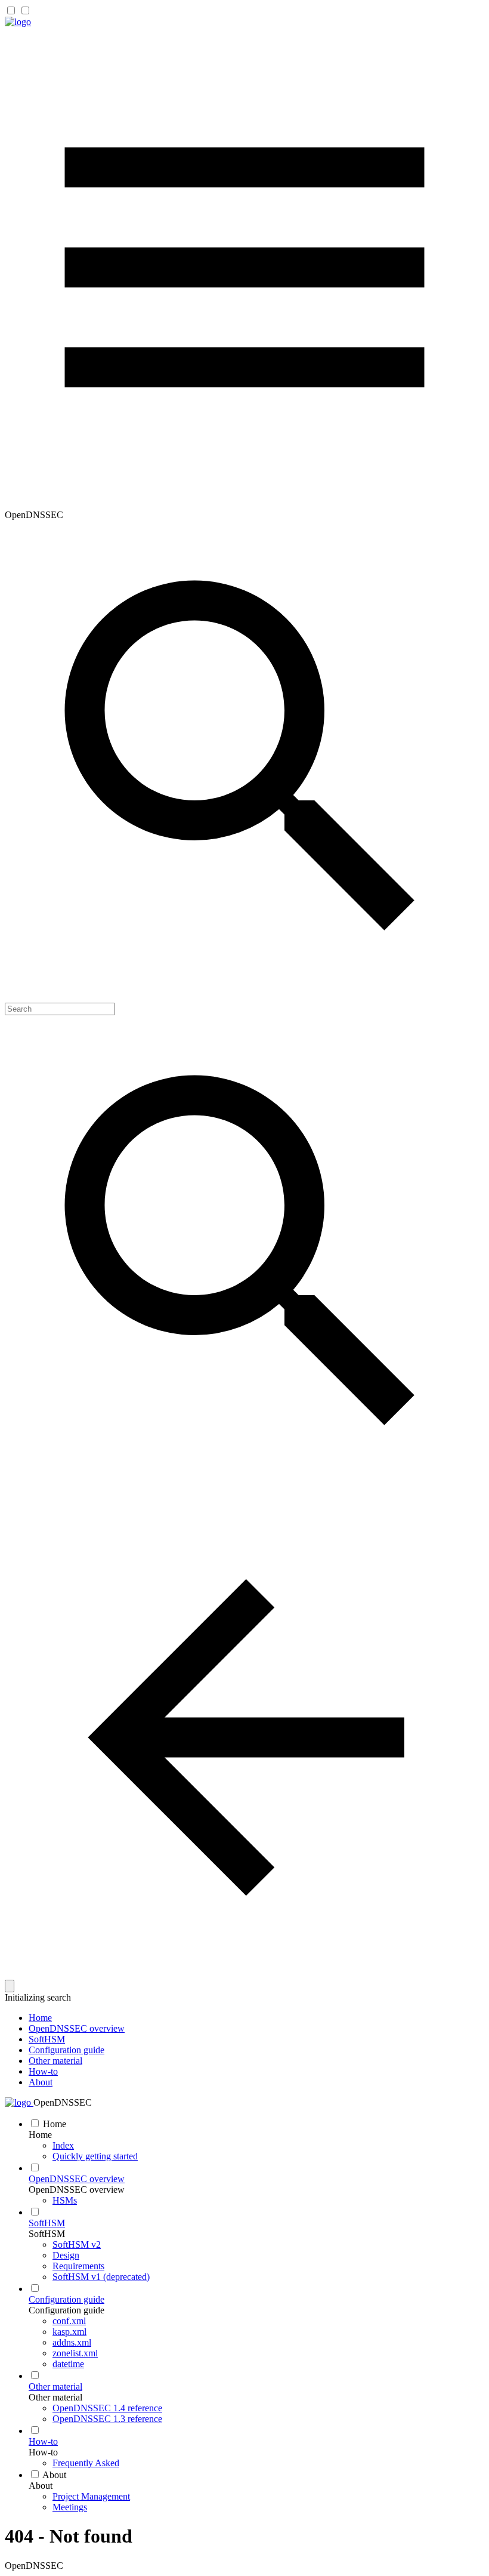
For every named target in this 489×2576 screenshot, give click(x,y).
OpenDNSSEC (63, 2102)
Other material (55, 2061)
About (41, 2082)
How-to (43, 2071)
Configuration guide (66, 2050)
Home (40, 2018)
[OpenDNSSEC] (18, 22)
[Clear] (10, 1986)
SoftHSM (47, 2039)
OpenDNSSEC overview (77, 2028)
